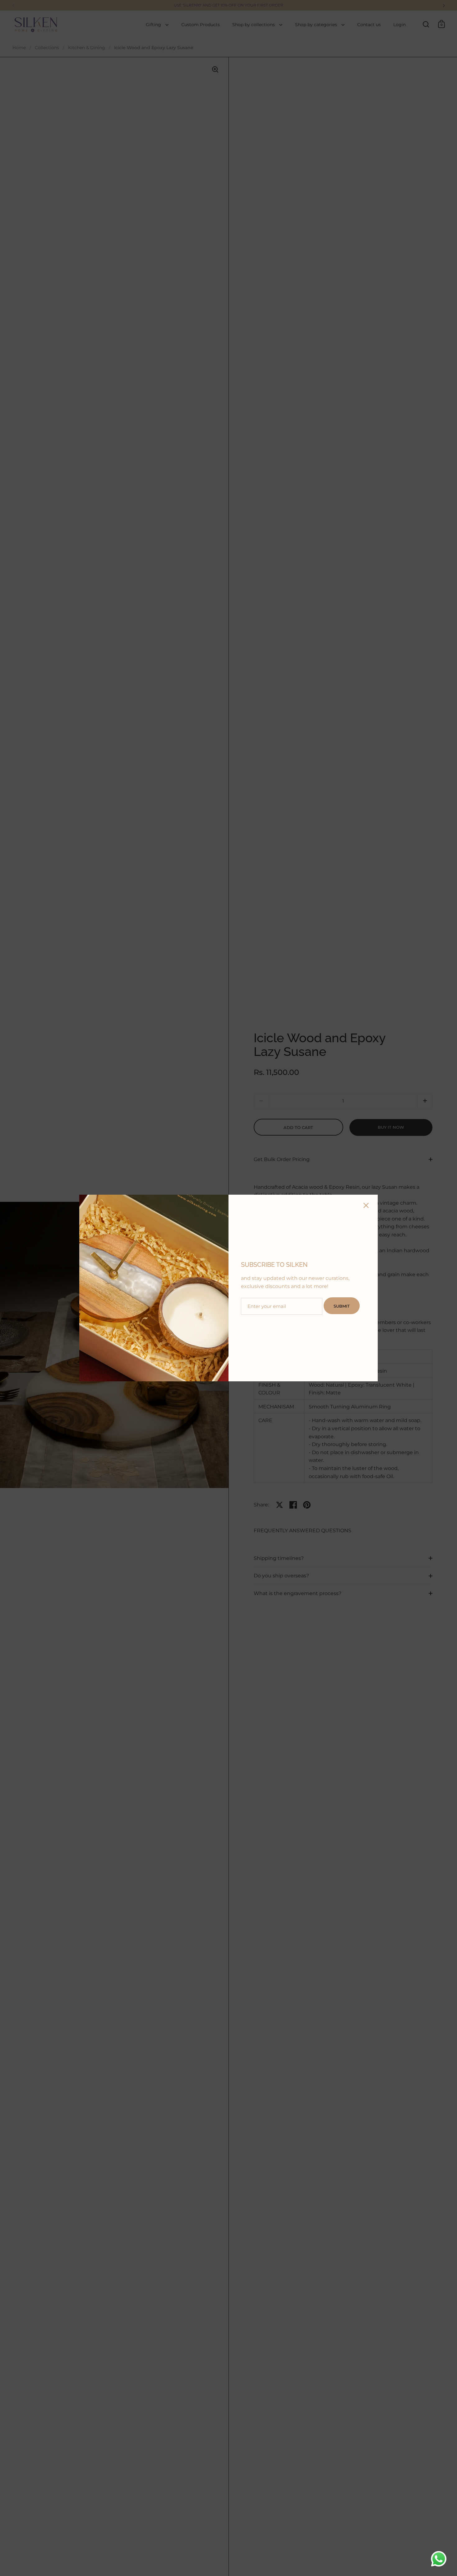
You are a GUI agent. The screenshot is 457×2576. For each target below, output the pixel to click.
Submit (342, 1306)
